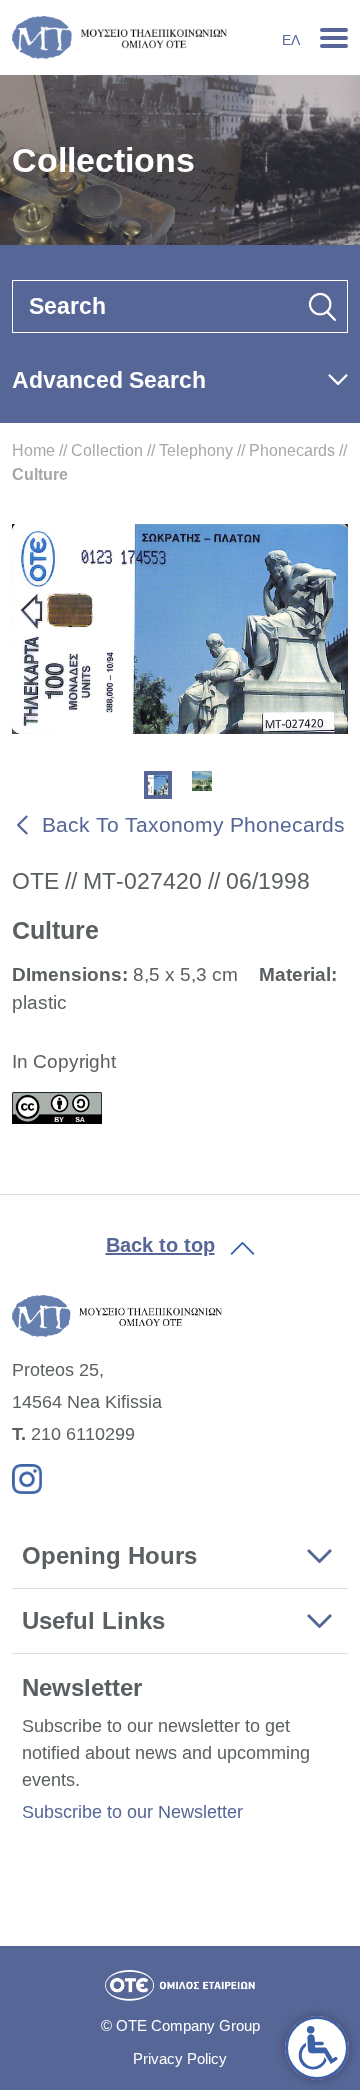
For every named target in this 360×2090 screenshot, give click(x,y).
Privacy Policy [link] (180, 2058)
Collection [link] (107, 450)
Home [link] (33, 450)
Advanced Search (109, 380)
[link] (317, 2048)
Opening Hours (109, 1555)
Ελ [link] (291, 40)
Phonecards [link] (292, 450)
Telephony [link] (196, 450)
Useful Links (93, 1620)
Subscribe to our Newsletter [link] (132, 1812)
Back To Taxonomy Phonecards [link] (193, 824)
